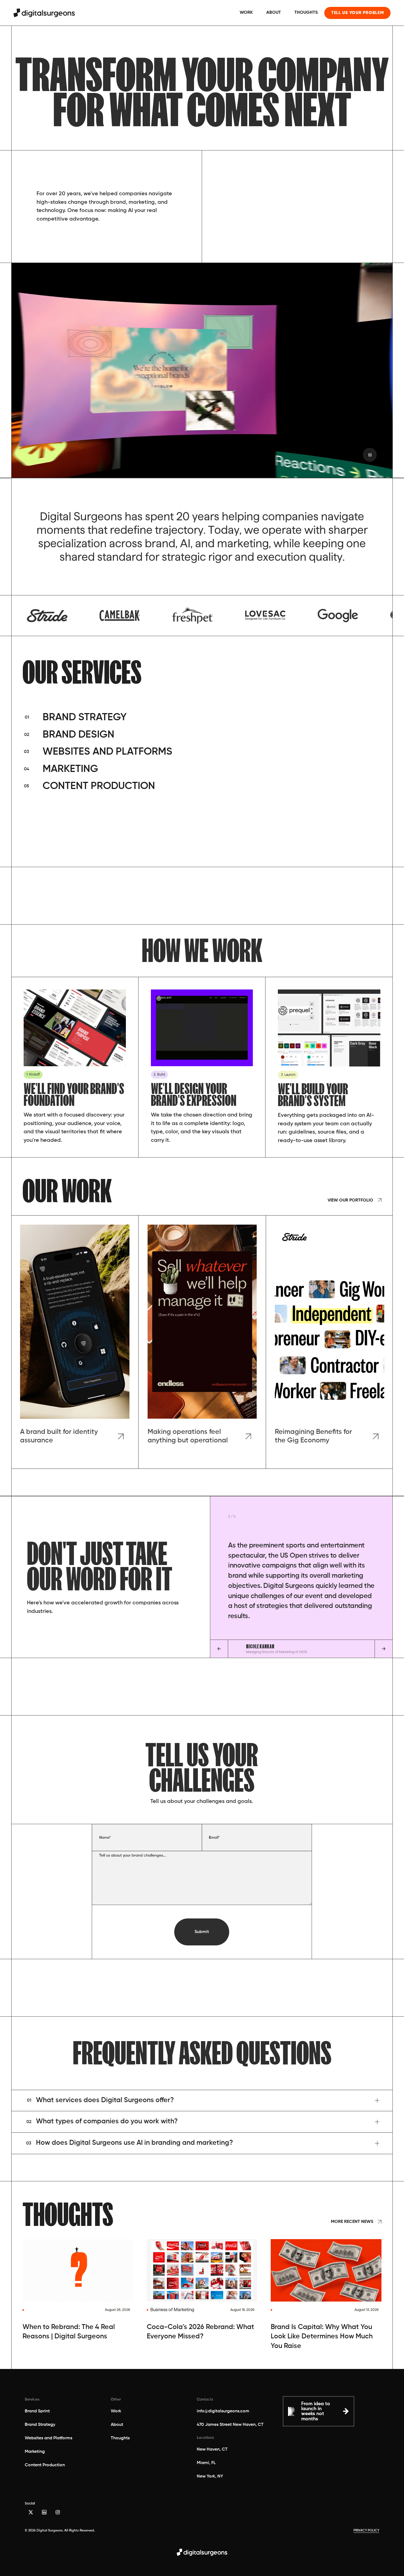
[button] (202, 2101)
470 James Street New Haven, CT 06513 (230, 2426)
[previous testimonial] (219, 1649)
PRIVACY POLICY (366, 2531)
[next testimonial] (384, 1649)
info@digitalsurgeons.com (223, 2411)
